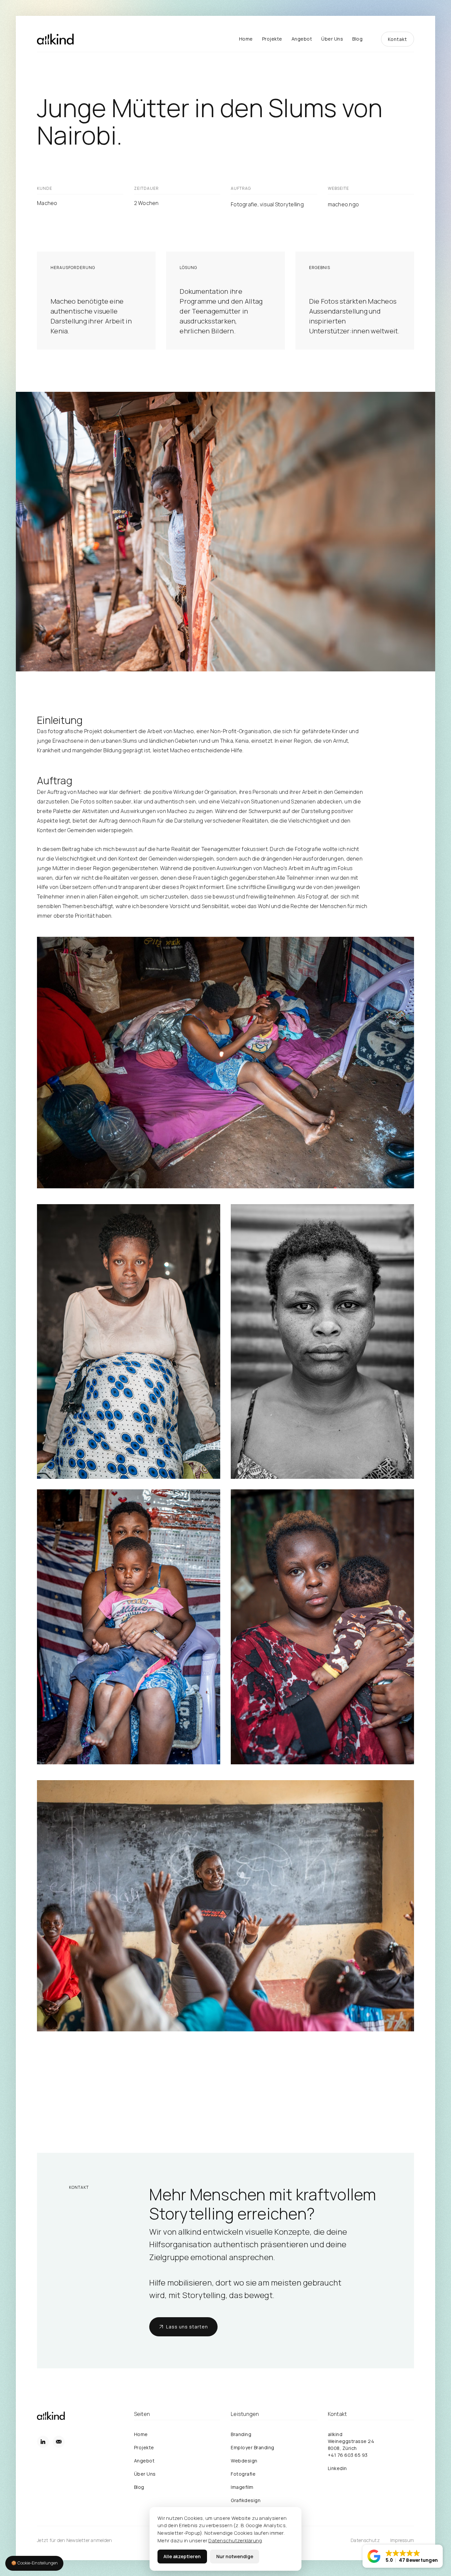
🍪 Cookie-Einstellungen (35, 2563)
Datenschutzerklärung (235, 2540)
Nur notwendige (235, 2556)
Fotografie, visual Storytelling (267, 204)
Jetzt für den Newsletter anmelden (74, 2540)
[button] (403, 2556)
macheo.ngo (344, 204)
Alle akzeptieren (182, 2556)
